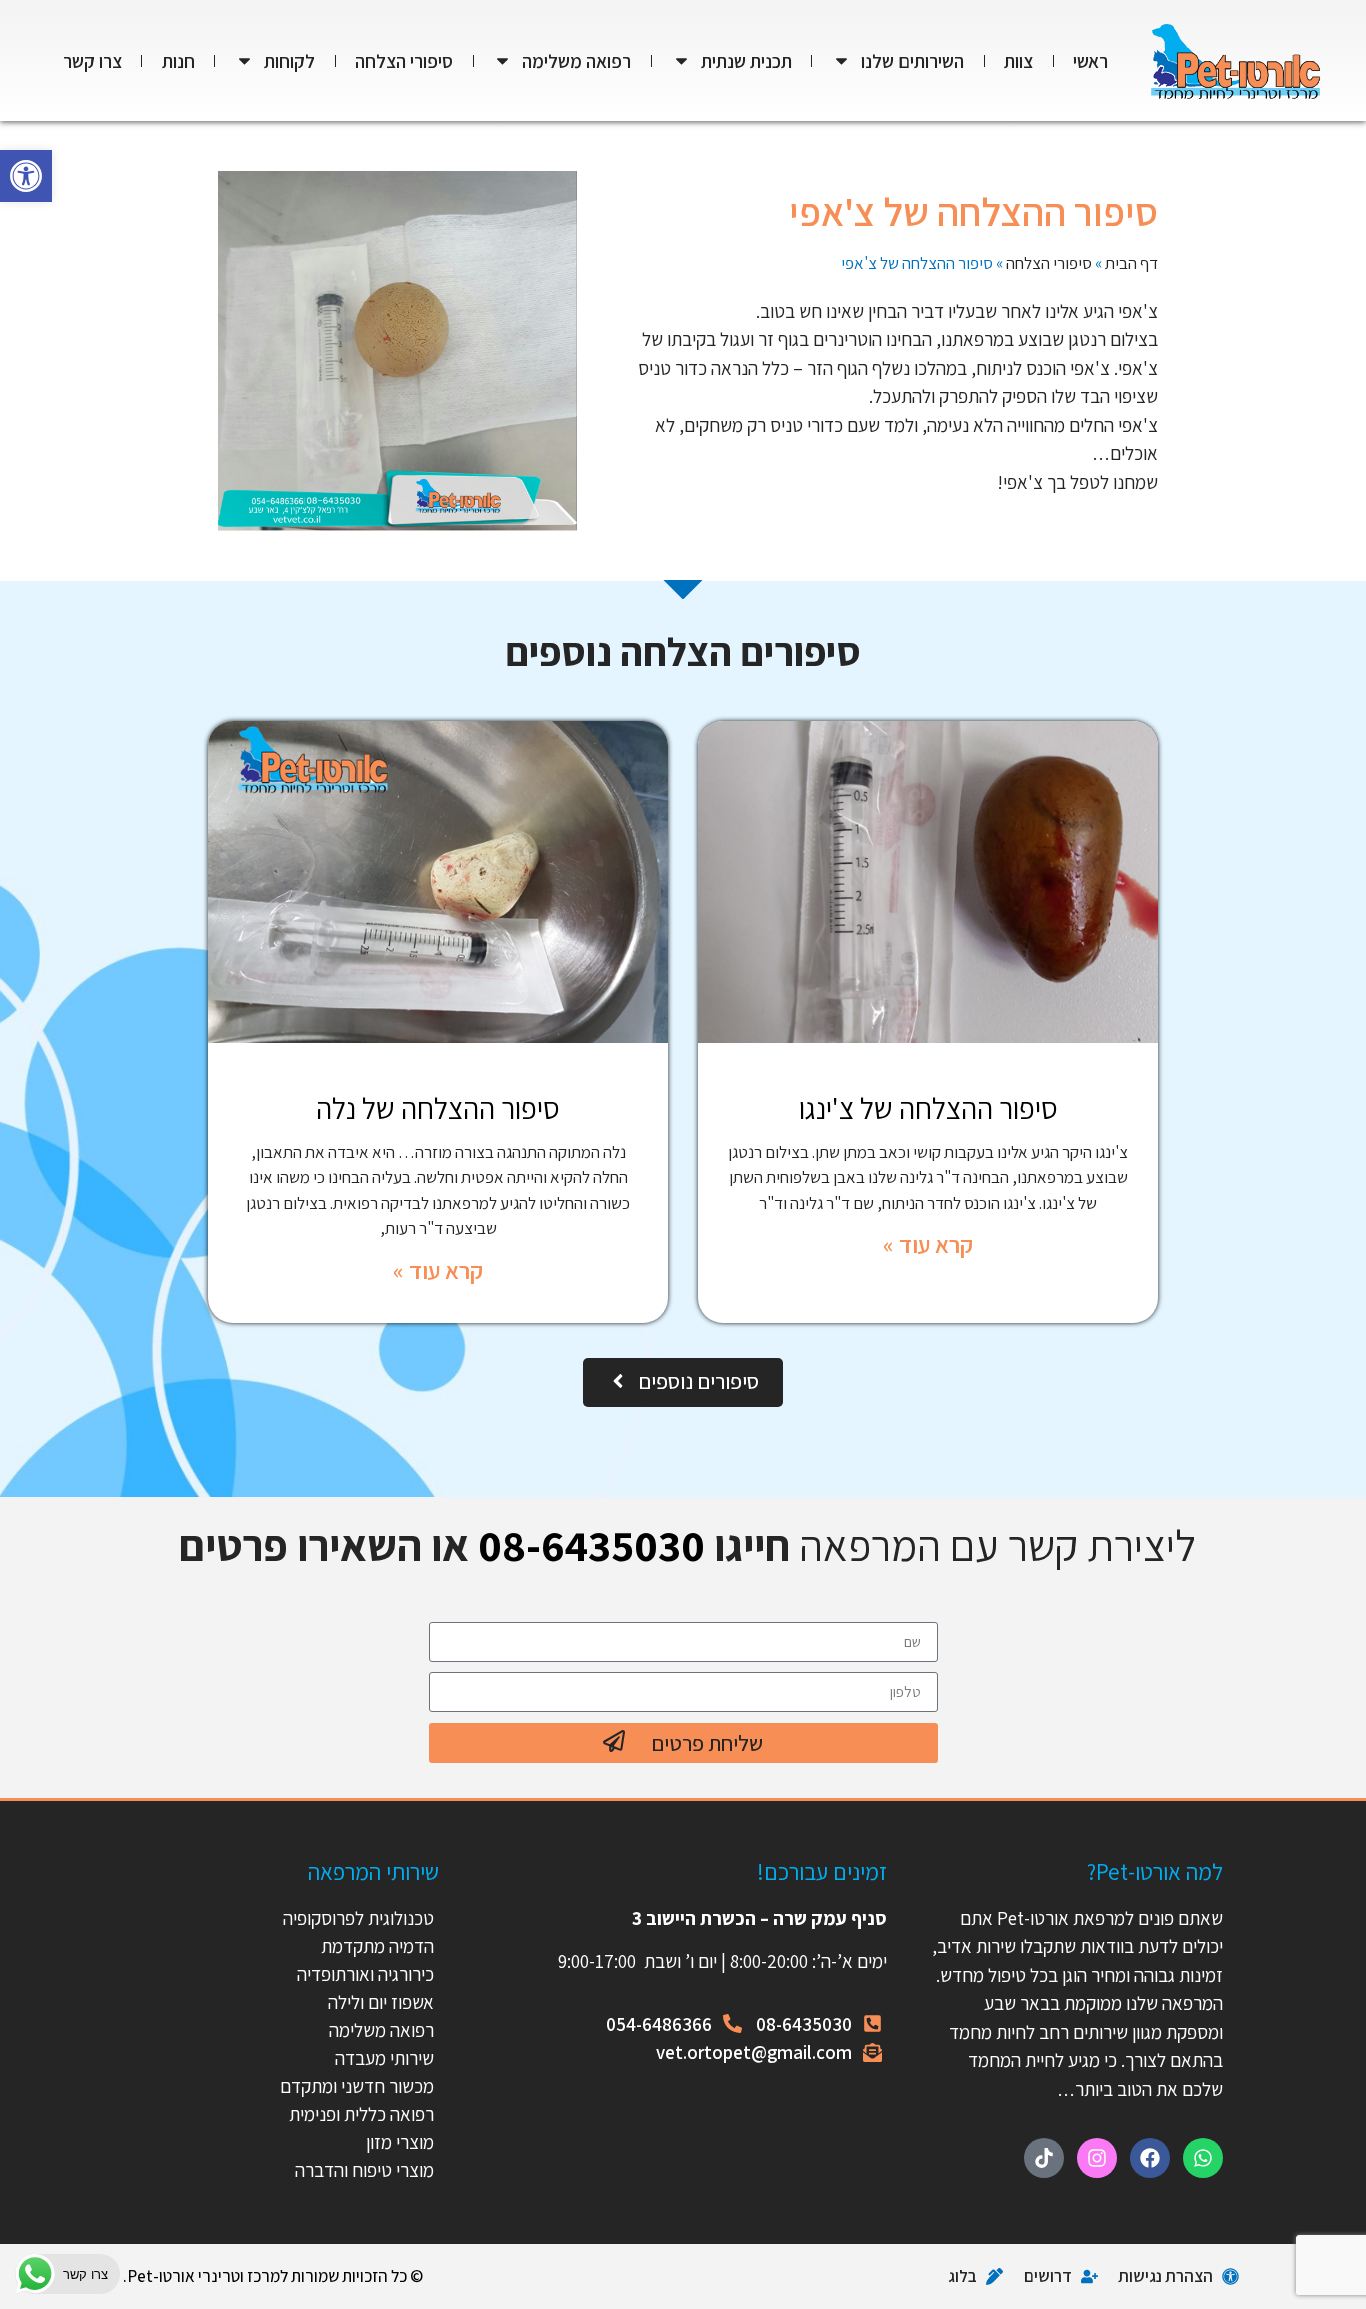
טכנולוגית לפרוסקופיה (358, 1918)
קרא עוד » (928, 1244)
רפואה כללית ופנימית (361, 2114)
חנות (178, 61)
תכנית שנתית (746, 61)
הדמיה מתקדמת (377, 1946)
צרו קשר (92, 61)
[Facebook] (1150, 2158)
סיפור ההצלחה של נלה (438, 1108)
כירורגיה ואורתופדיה (365, 1974)
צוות (1018, 61)
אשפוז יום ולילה (379, 2002)
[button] (26, 176)
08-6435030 (591, 1545)
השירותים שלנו (912, 61)
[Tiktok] (1044, 2158)
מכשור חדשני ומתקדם (357, 2086)
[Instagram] (1097, 2158)
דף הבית (1131, 263)
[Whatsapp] (1203, 2158)
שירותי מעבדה (384, 2058)
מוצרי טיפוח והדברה (364, 2170)
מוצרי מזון (400, 2142)
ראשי (1090, 61)
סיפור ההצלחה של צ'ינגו (928, 1108)
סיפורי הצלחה (404, 61)
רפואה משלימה (576, 61)
